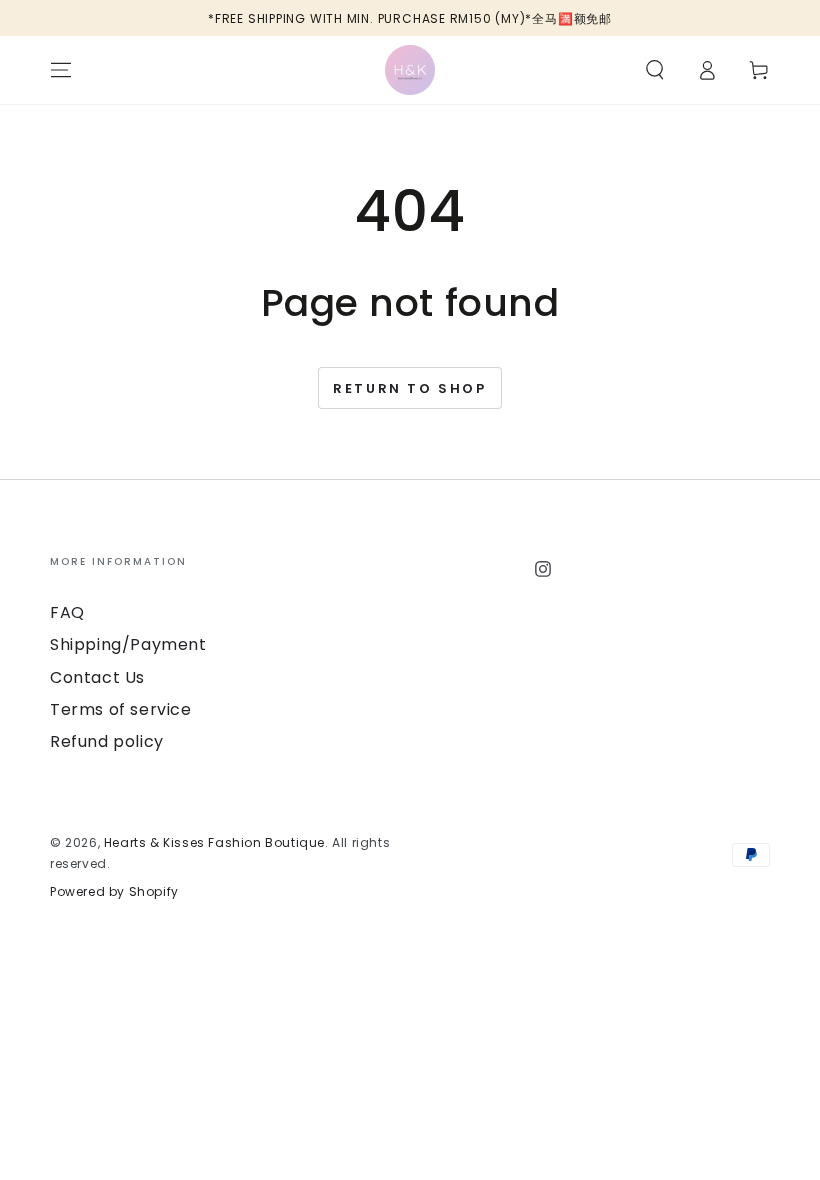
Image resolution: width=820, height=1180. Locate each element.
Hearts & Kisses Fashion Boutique (214, 842)
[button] (655, 70)
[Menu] (61, 70)
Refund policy (107, 741)
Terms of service (121, 709)
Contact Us (97, 677)
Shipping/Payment (128, 644)
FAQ (67, 612)
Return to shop (409, 388)
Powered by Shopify (114, 892)
